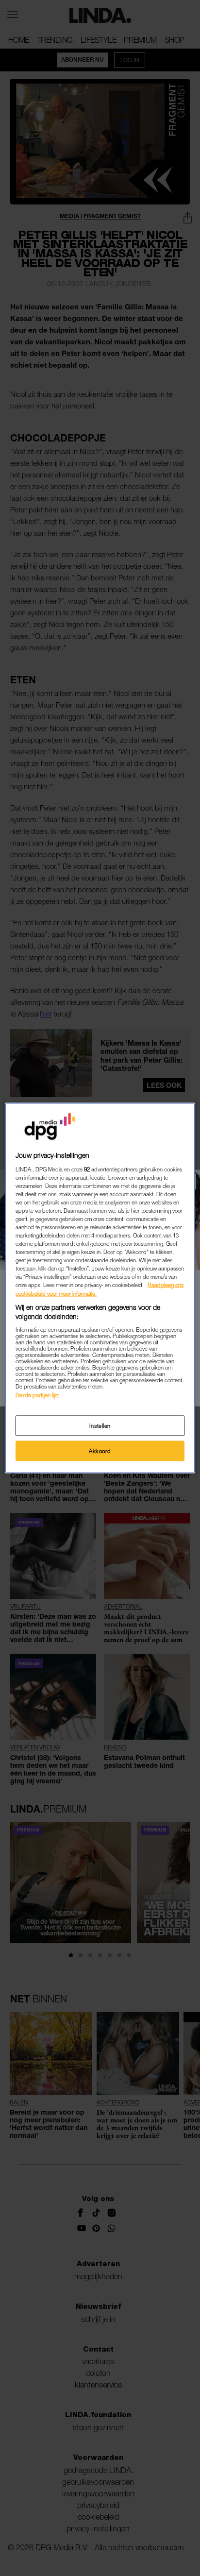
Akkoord (100, 1451)
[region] (100, 1288)
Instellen (100, 1426)
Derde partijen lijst (37, 1395)
